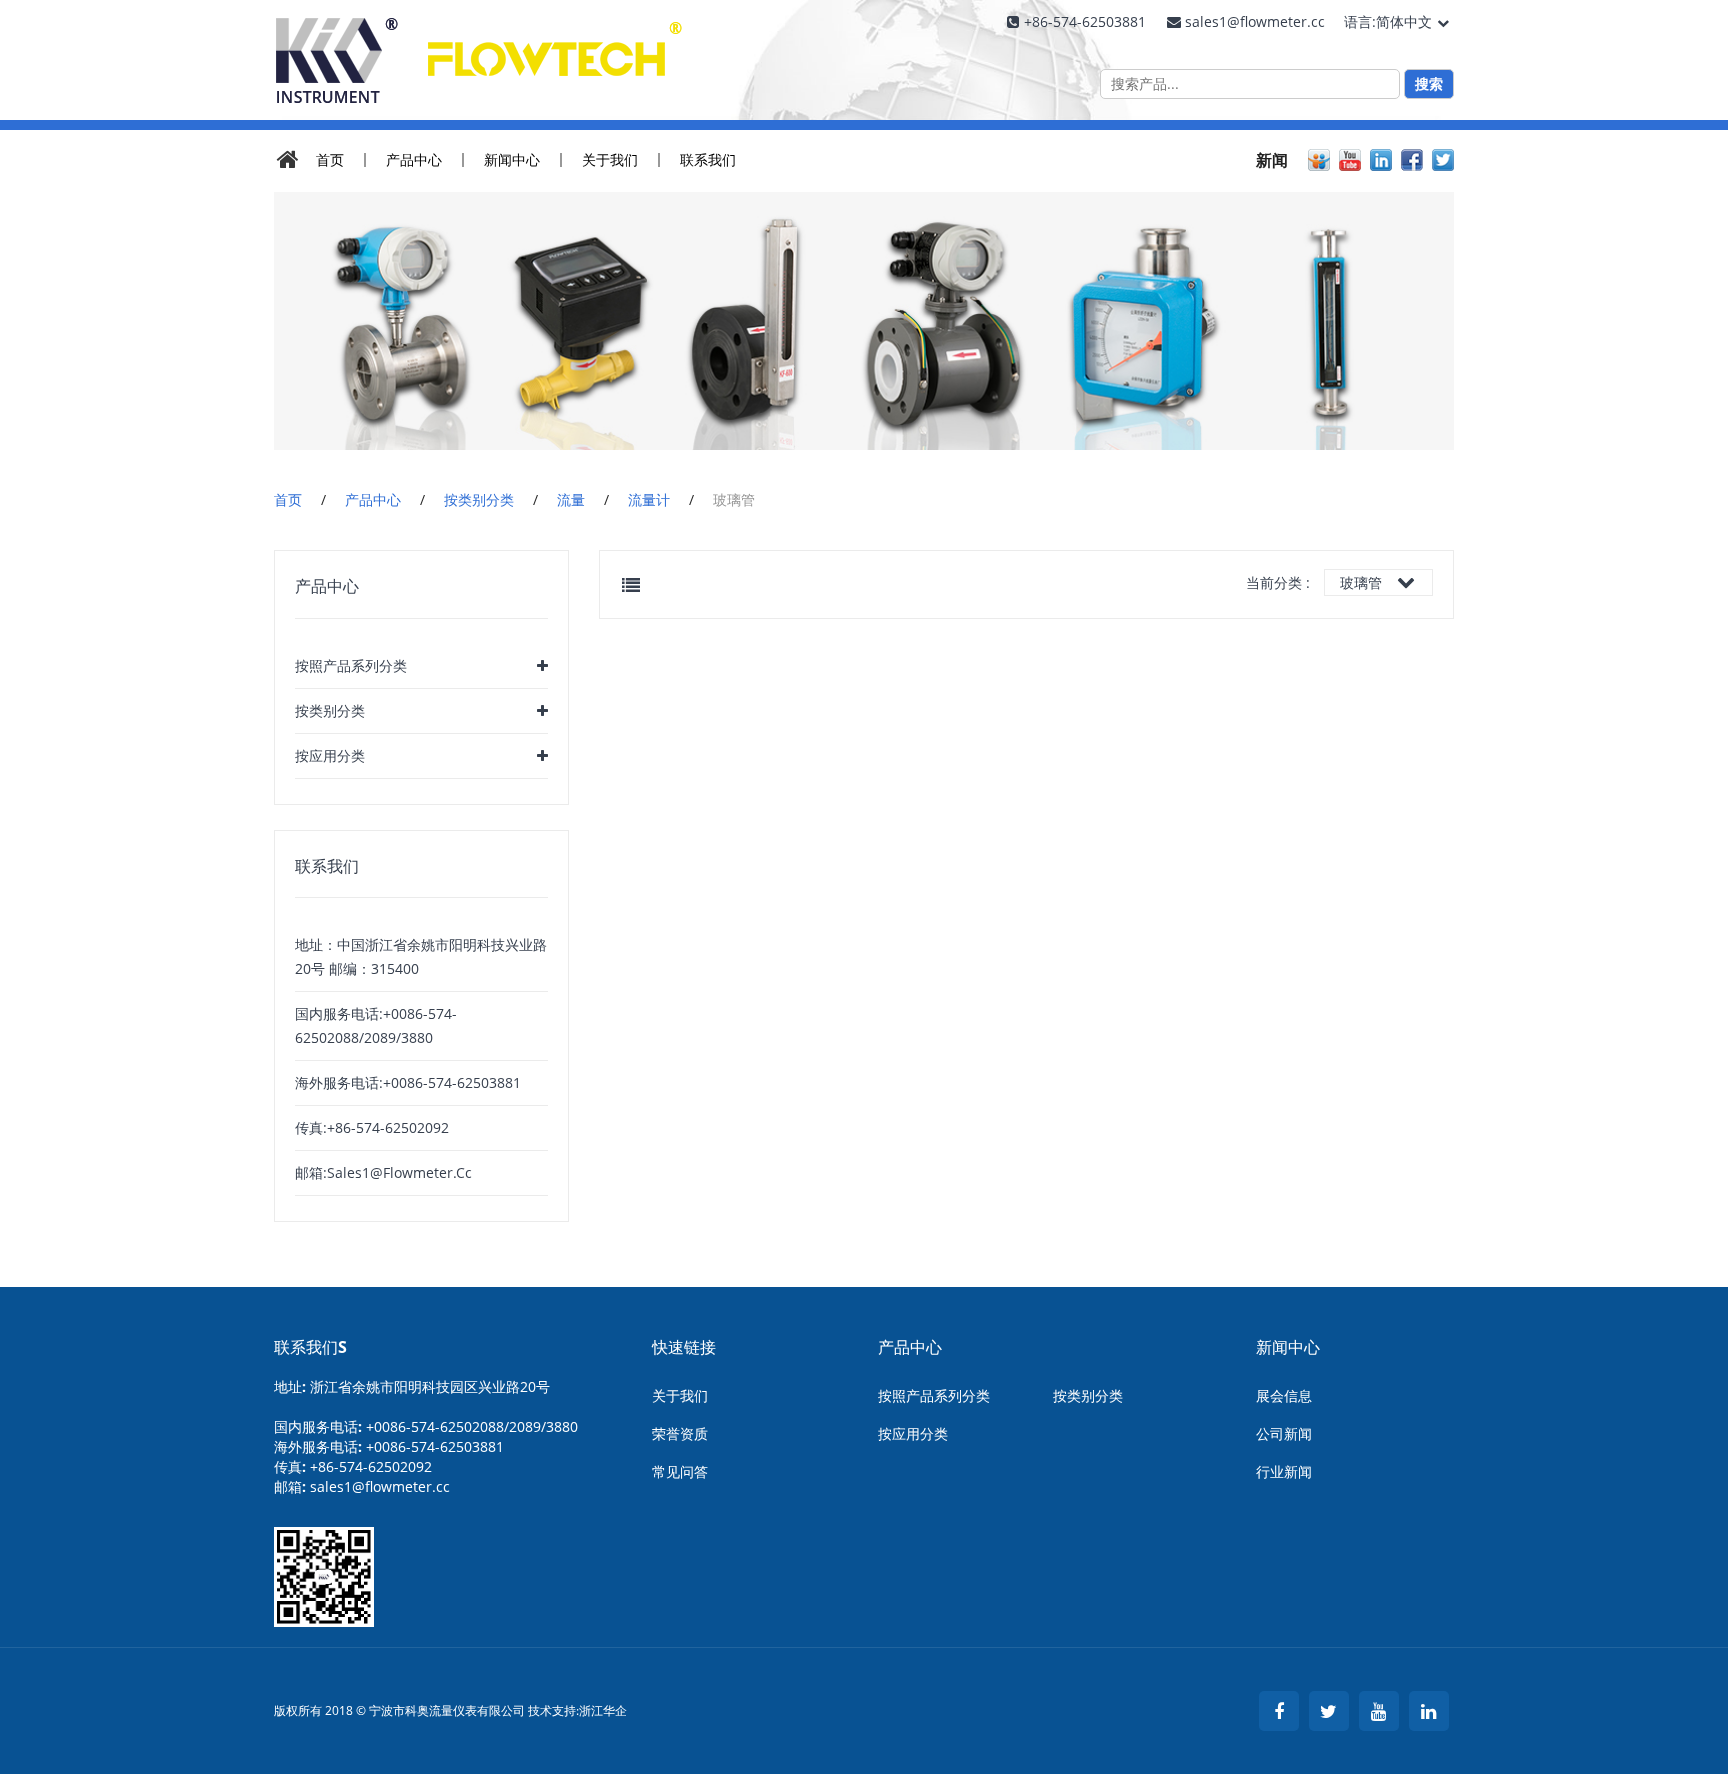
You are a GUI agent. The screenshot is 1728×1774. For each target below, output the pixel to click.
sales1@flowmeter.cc (380, 1486)
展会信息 (1284, 1395)
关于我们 (610, 160)
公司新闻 (1284, 1433)
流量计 (649, 499)
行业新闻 (1284, 1471)
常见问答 (680, 1471)
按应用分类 (330, 755)
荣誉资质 (680, 1433)
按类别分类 (479, 499)
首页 (330, 160)
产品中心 (414, 160)
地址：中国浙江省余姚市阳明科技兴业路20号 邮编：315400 (421, 956)
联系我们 (708, 160)
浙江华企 (603, 1711)
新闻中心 (512, 160)
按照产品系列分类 (351, 665)
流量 (571, 499)
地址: (412, 1386)
